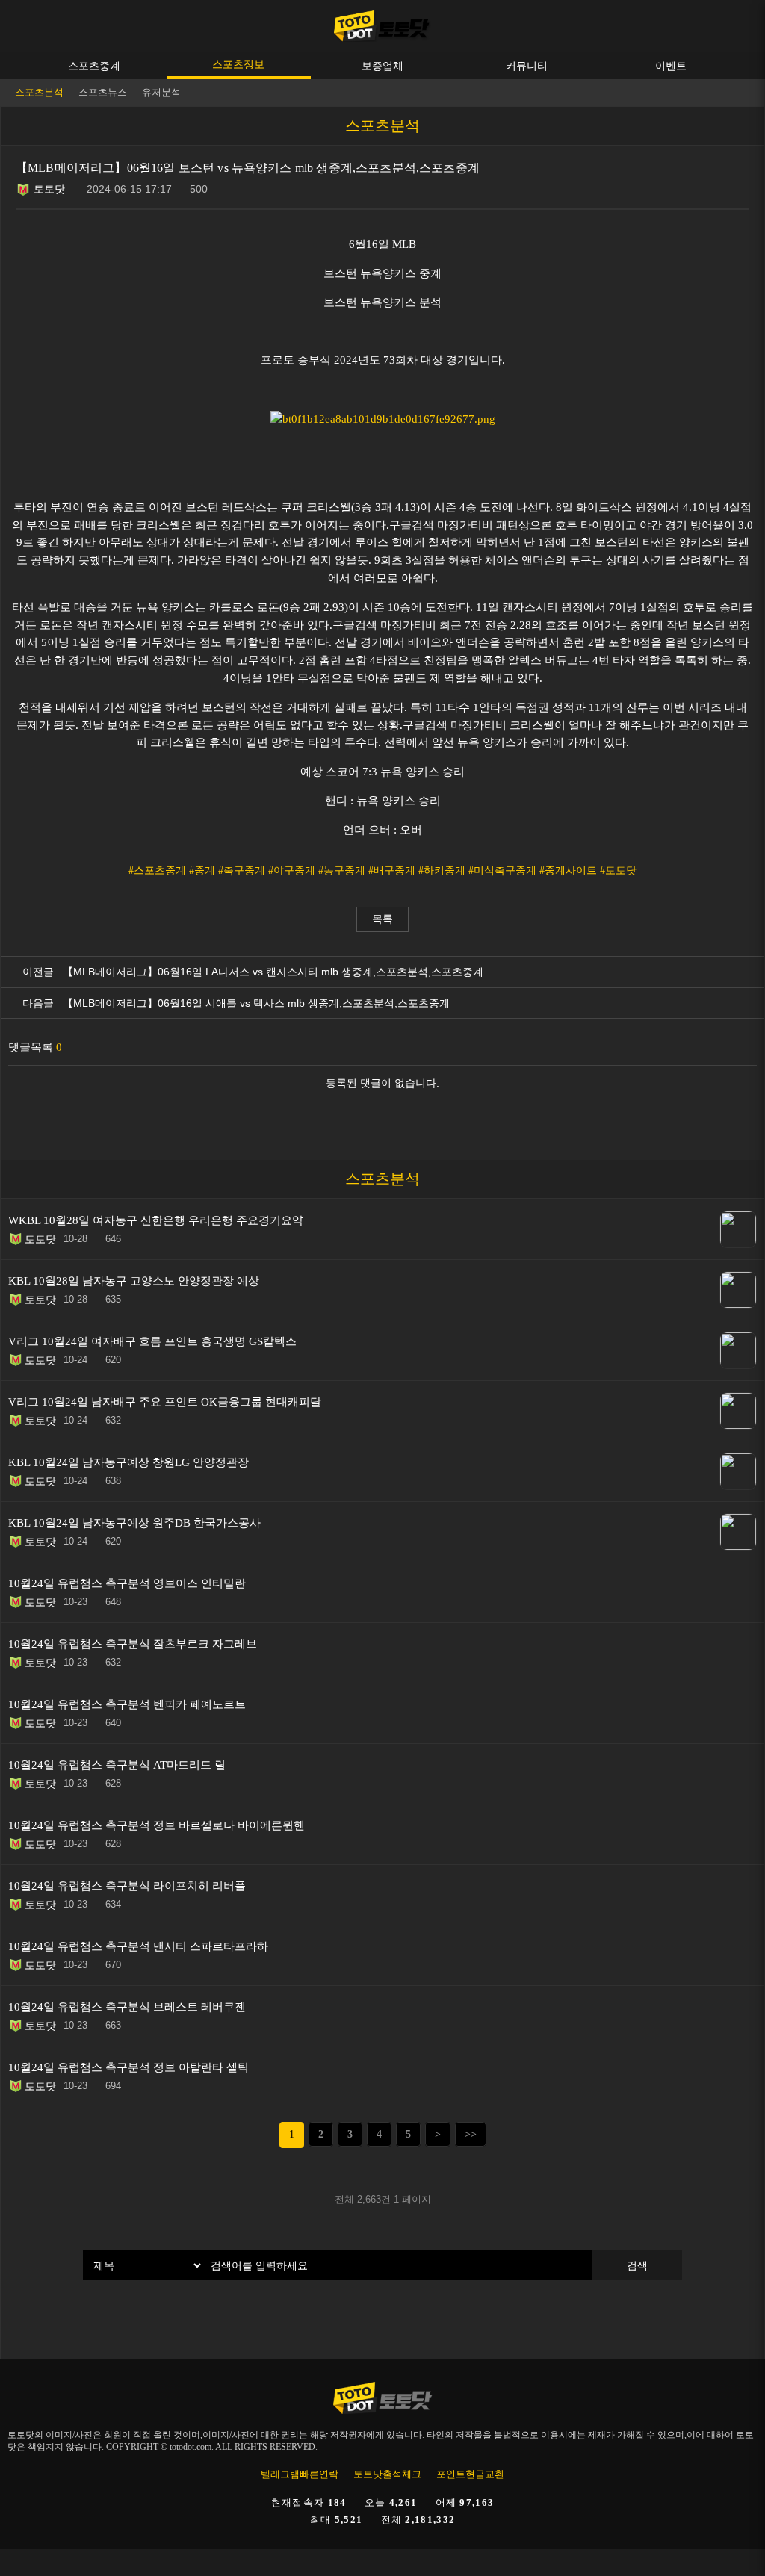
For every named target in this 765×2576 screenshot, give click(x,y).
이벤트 (671, 66)
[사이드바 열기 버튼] (743, 26)
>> (471, 2134)
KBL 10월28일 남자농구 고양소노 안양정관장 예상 (134, 1281)
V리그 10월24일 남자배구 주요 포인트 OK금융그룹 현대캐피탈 (165, 1402)
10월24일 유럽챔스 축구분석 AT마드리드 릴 (117, 1765)
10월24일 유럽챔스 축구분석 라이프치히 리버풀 (127, 1886)
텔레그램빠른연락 (300, 2474)
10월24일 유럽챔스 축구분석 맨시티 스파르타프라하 (138, 1946)
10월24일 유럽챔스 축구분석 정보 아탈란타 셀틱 (128, 2067)
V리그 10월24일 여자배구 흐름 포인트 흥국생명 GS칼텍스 (152, 1341)
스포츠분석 (39, 92)
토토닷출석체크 (387, 2474)
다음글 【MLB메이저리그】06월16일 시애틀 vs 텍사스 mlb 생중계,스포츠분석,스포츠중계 (233, 1003)
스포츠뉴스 (103, 92)
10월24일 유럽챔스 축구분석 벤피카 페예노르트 (127, 1704)
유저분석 (161, 92)
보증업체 (382, 66)
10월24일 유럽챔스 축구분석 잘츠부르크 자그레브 (133, 1644)
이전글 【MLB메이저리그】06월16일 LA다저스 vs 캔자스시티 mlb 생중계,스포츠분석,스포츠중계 (250, 972)
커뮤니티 (527, 66)
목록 (382, 919)
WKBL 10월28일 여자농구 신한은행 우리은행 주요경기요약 (156, 1220)
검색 (637, 2265)
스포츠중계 (94, 66)
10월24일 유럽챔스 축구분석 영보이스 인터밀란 (127, 1583)
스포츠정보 (238, 64)
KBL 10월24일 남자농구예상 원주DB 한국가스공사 (134, 1523)
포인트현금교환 (470, 2474)
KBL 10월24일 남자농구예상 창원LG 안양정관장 (128, 1462)
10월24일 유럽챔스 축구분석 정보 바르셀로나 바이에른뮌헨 (157, 1825)
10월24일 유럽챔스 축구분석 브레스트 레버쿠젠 (127, 2007)
